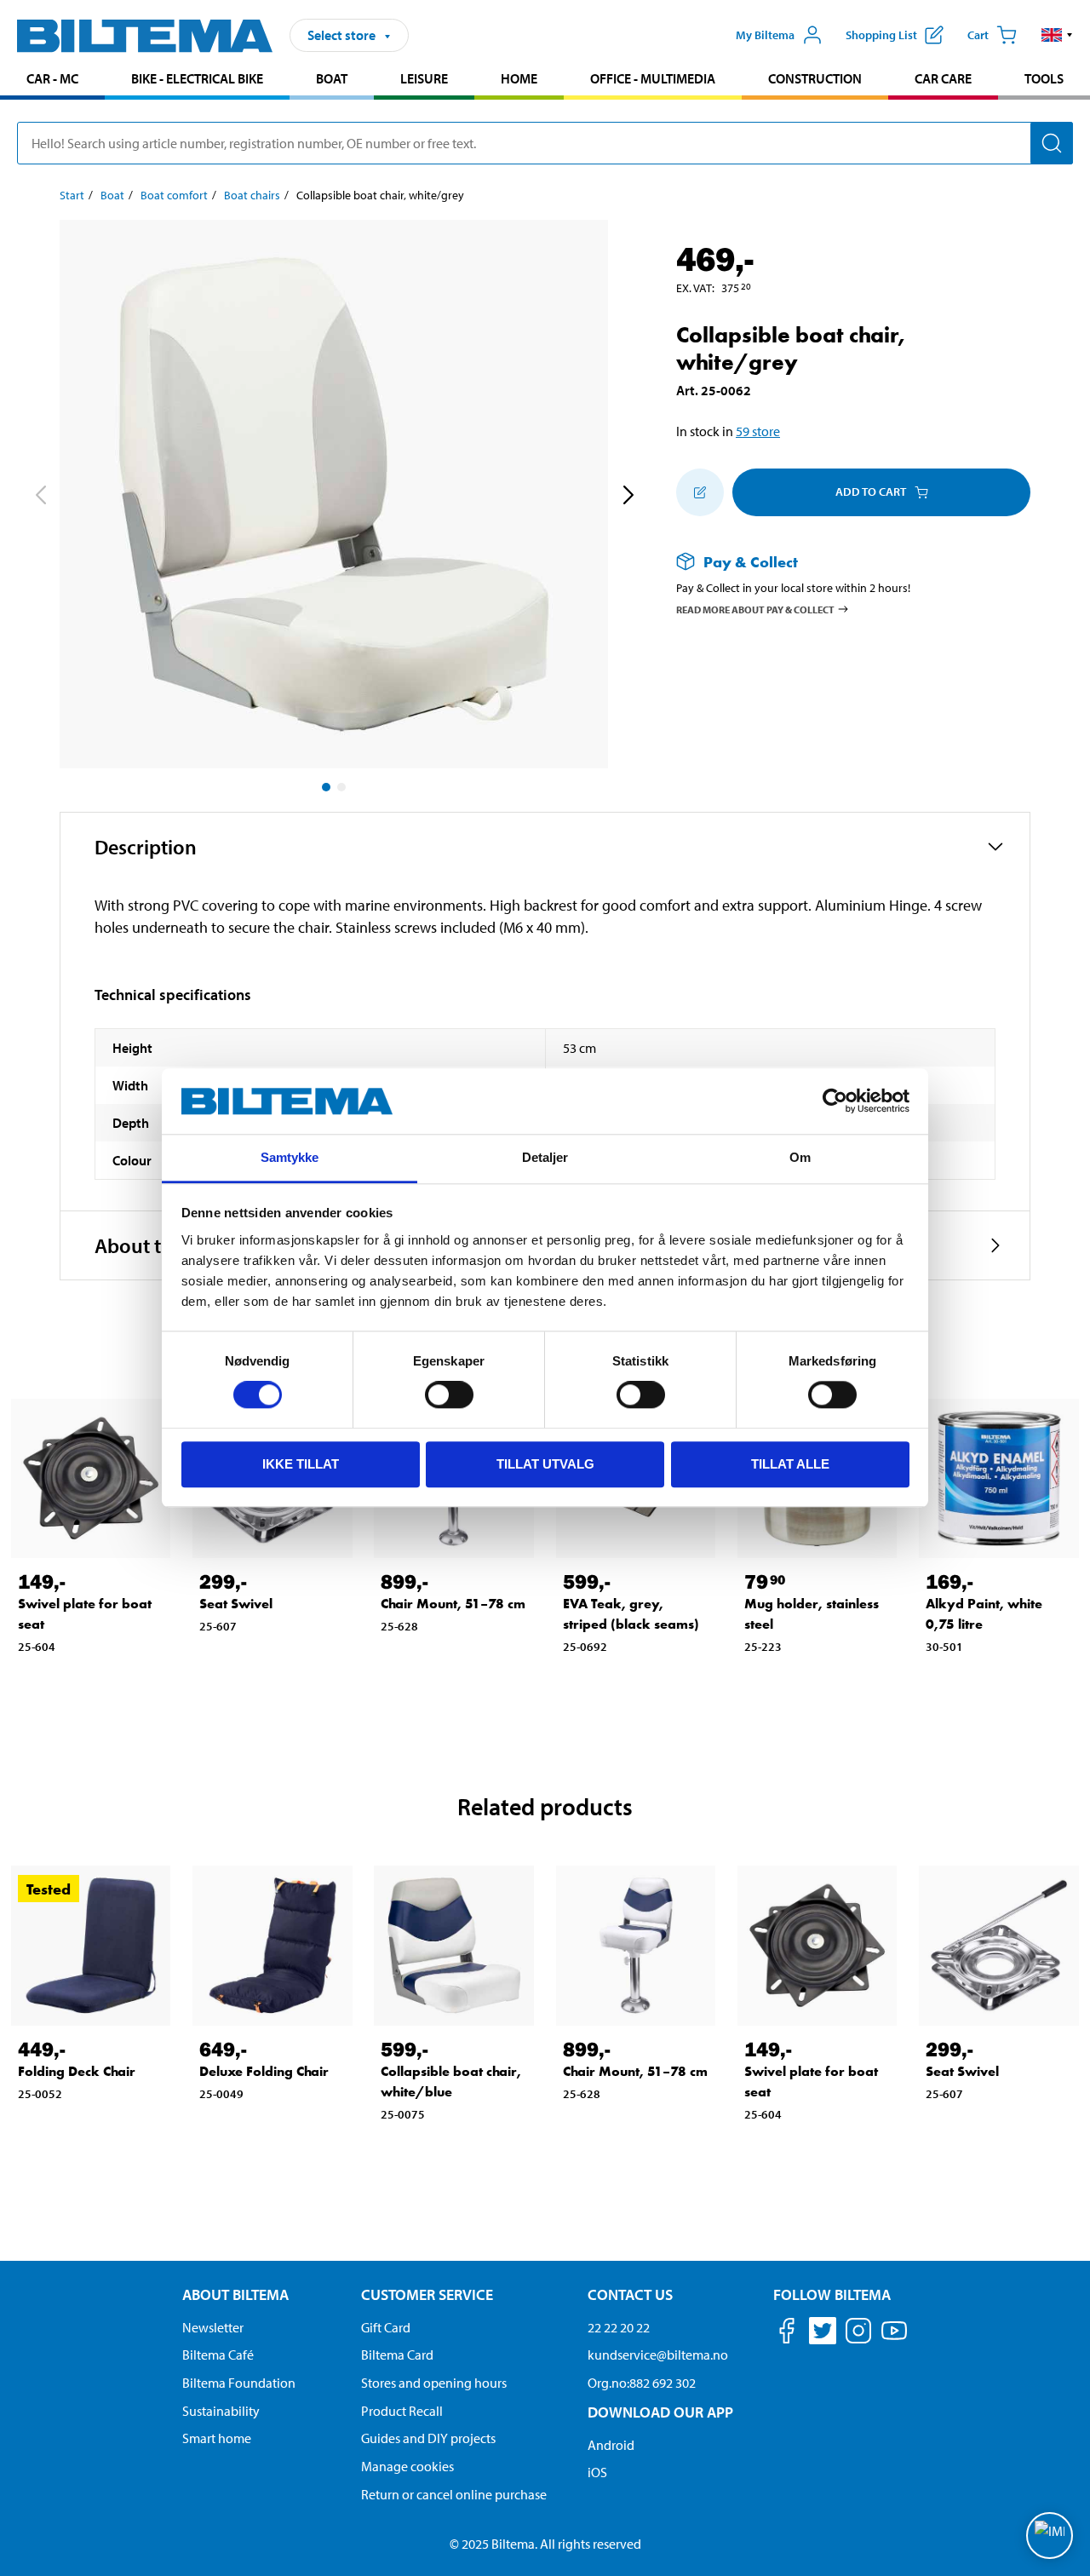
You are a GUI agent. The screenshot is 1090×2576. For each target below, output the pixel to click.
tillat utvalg (545, 1464)
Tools (1044, 78)
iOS (597, 2472)
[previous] (40, 497)
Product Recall (402, 2411)
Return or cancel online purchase (454, 2494)
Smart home (217, 2438)
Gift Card (386, 2327)
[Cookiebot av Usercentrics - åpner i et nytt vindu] (835, 1101)
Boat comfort (174, 195)
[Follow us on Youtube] (894, 2339)
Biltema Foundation (239, 2383)
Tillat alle (790, 1464)
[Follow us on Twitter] (823, 2334)
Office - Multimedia (653, 78)
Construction (815, 78)
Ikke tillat (301, 1464)
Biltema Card (397, 2355)
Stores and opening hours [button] (434, 2383)
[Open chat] (1050, 2536)
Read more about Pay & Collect (755, 609)
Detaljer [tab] (545, 1157)
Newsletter (213, 2327)
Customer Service (427, 2294)
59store (758, 431)
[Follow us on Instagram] (858, 2334)
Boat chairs (252, 195)
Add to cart (871, 492)
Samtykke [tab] (290, 1157)
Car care (943, 78)
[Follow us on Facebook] (787, 2334)
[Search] (1052, 143)
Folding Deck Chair (77, 2071)
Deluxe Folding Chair (264, 2071)
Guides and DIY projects (428, 2438)
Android (611, 2445)
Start (72, 195)
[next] (628, 497)
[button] (1057, 35)
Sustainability (221, 2411)
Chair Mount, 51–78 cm (453, 1604)
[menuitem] (52, 80)
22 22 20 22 (619, 2327)
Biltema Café (218, 2355)
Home (519, 78)
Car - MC (52, 78)
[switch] (449, 1394)
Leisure (424, 78)
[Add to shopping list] (700, 492)
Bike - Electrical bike (197, 78)
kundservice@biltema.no (658, 2355)
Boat (332, 78)
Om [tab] (800, 1157)
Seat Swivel (236, 1604)
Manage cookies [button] (407, 2466)
